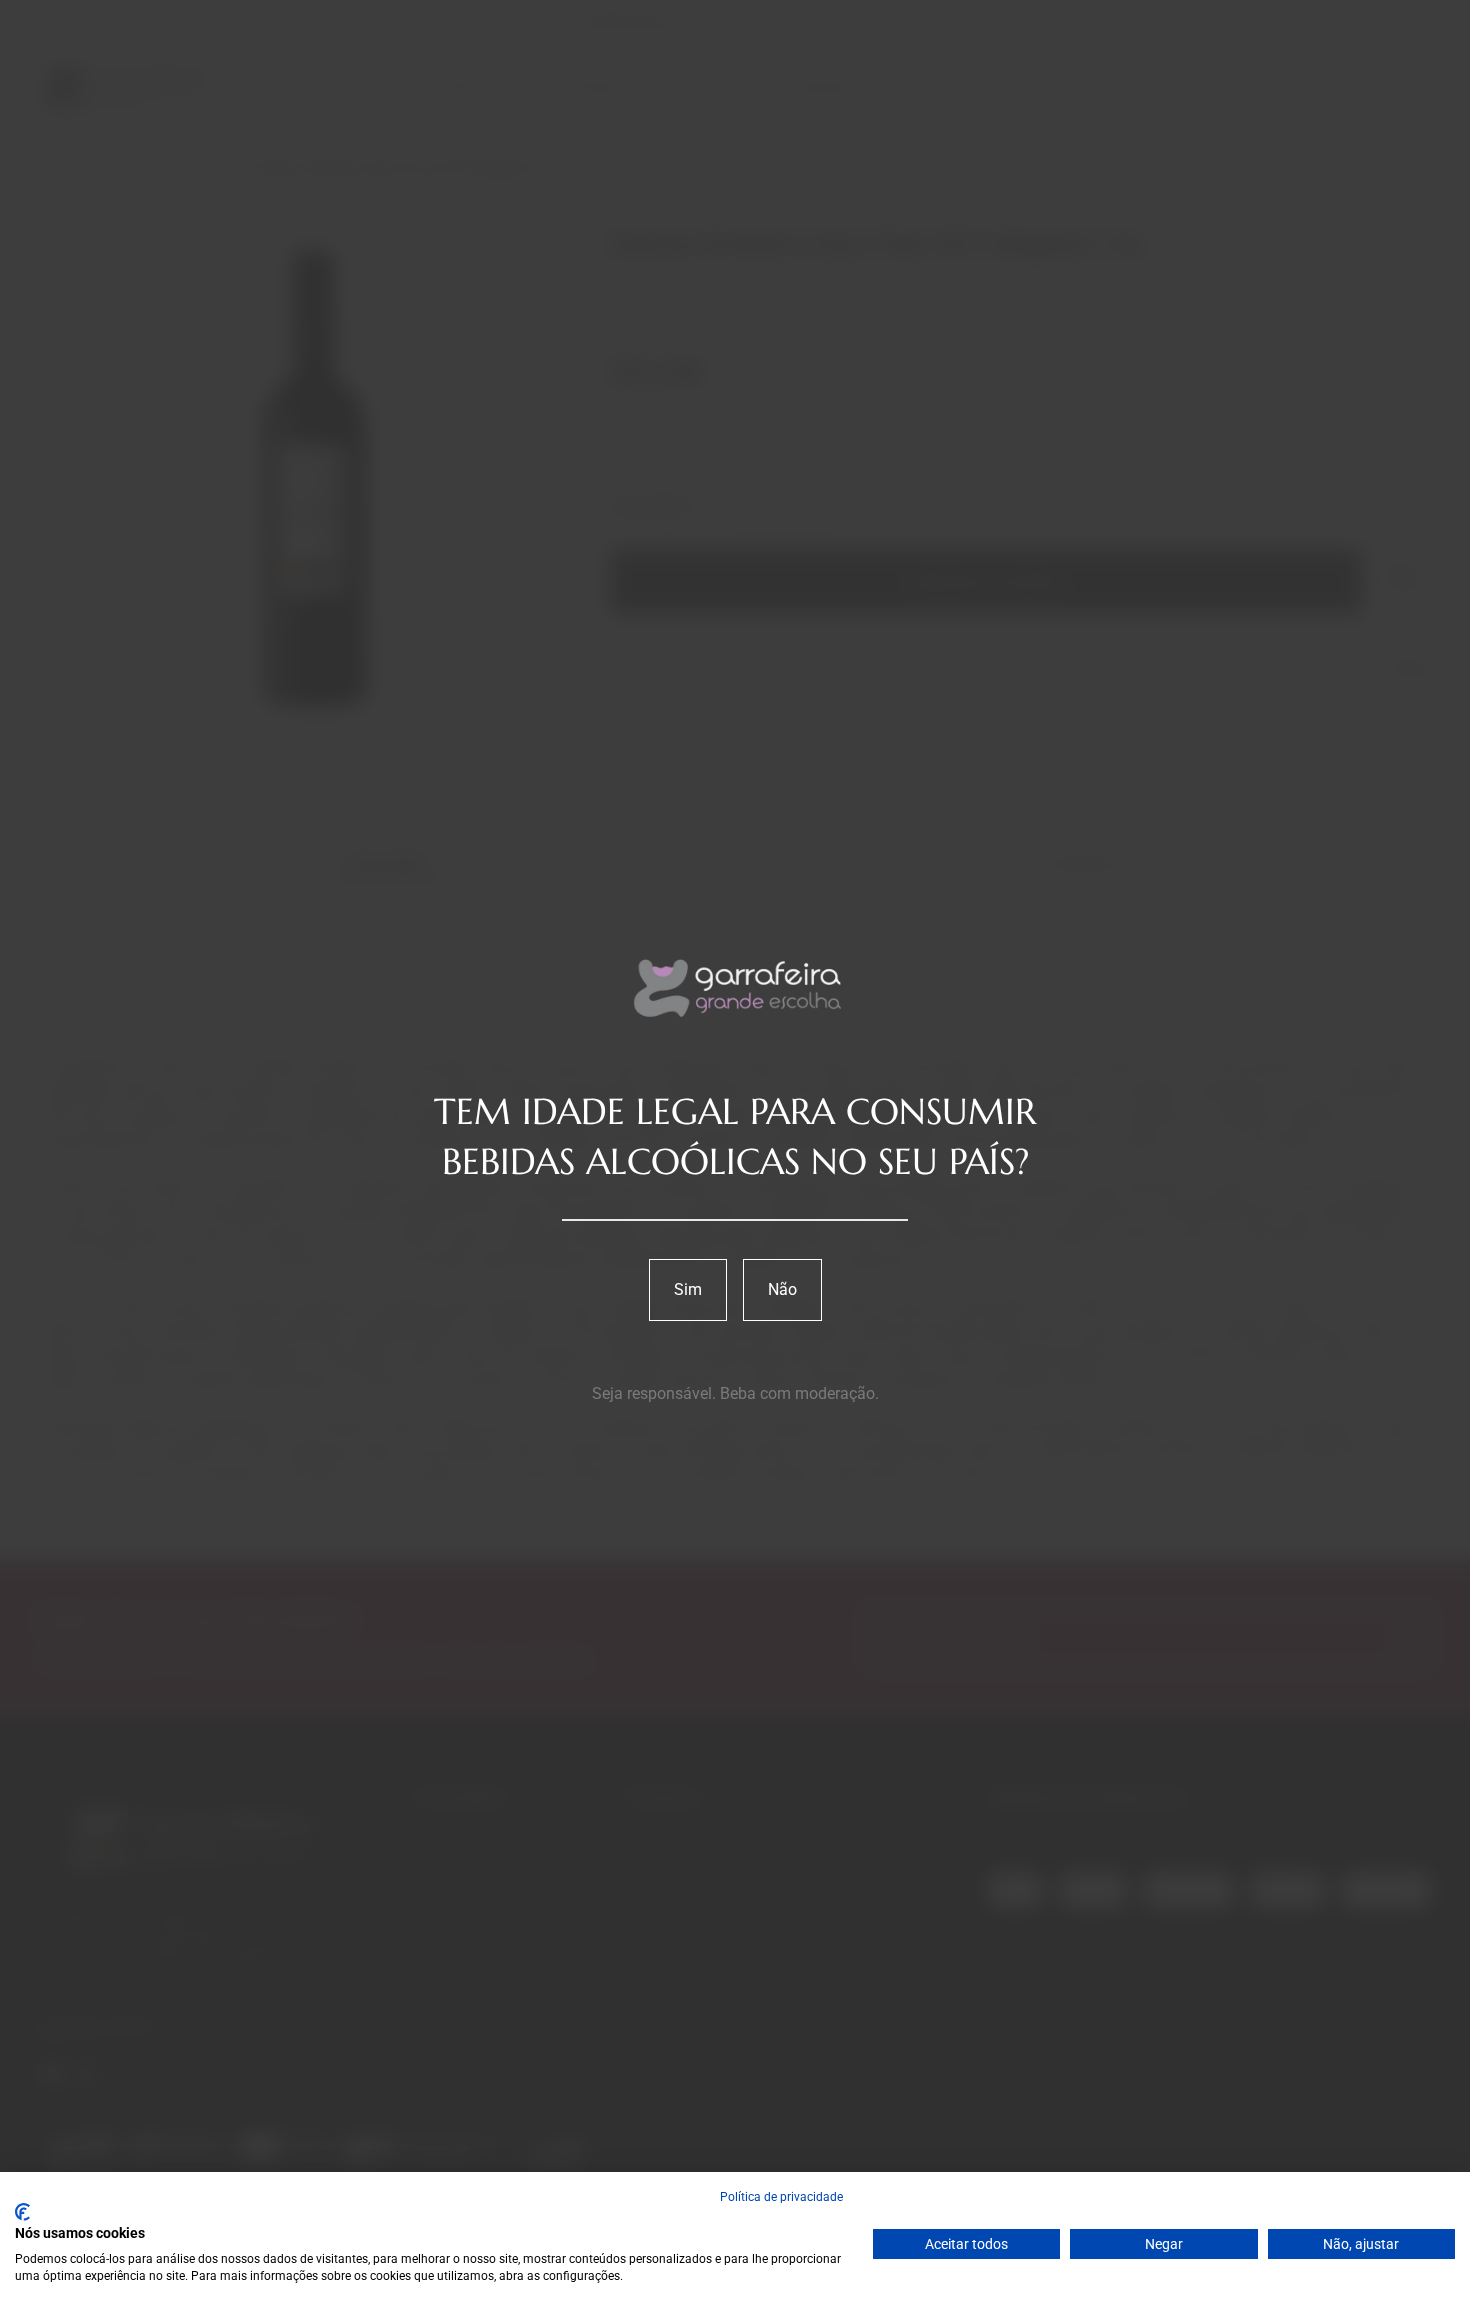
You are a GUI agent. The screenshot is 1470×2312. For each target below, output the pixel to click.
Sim (688, 1289)
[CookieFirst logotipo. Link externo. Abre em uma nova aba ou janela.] (22, 2212)
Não (782, 1289)
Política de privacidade (781, 2197)
